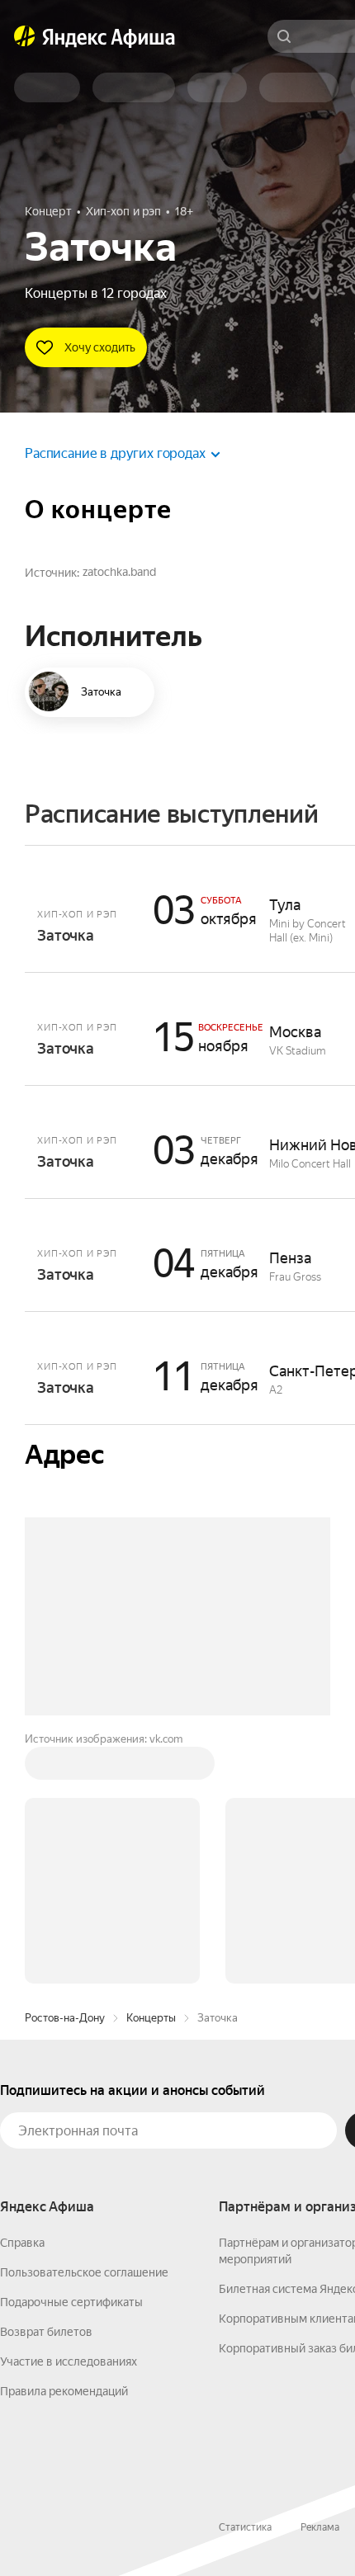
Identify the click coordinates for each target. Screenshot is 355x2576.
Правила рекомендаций (64, 2391)
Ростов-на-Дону (65, 2018)
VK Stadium (298, 1051)
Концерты (151, 2018)
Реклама (320, 2527)
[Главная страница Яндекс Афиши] (25, 36)
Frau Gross (295, 1277)
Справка (22, 2243)
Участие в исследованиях (69, 2361)
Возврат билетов (46, 2332)
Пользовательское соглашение (84, 2272)
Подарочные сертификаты (71, 2302)
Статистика (245, 2527)
